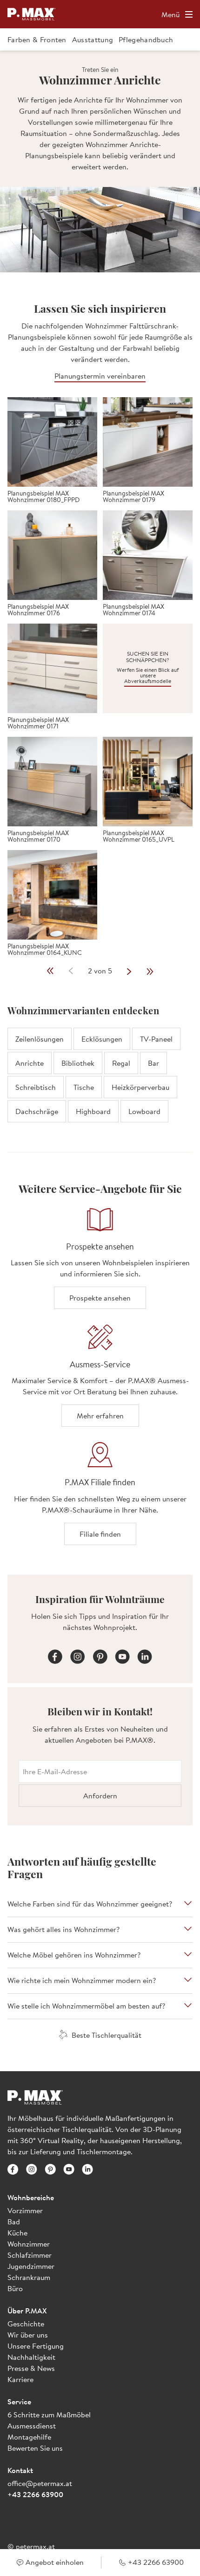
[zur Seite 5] (150, 971)
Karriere (20, 2379)
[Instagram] (78, 1655)
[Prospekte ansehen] (100, 1220)
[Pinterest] (100, 1655)
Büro (15, 2288)
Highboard (93, 1111)
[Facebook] (55, 1655)
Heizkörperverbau (140, 1087)
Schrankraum (29, 2277)
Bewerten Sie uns (35, 2448)
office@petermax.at (40, 2483)
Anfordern (100, 1796)
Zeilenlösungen (40, 1039)
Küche (17, 2233)
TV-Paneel (156, 1039)
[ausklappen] (188, 1904)
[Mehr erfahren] (100, 1338)
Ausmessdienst (32, 2426)
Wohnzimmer (29, 2244)
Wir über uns (28, 2335)
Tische (84, 1087)
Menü (170, 14)
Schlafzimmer (30, 2255)
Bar (153, 1063)
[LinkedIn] (145, 1655)
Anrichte (30, 1063)
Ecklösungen (102, 1039)
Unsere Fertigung (36, 2346)
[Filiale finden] (100, 1455)
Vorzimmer (25, 2210)
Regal (121, 1063)
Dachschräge (37, 1111)
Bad (14, 2222)
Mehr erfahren (100, 1416)
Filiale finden (100, 1534)
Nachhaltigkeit (31, 2357)
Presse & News (31, 2368)
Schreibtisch (36, 1087)
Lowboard (144, 1111)
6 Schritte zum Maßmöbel (49, 2415)
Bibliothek (78, 1063)
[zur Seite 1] (50, 971)
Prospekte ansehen (100, 1298)
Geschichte (26, 2324)
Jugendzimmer (31, 2266)
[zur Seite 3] (129, 971)
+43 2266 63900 (35, 2494)
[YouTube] (122, 1655)
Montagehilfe (29, 2437)
